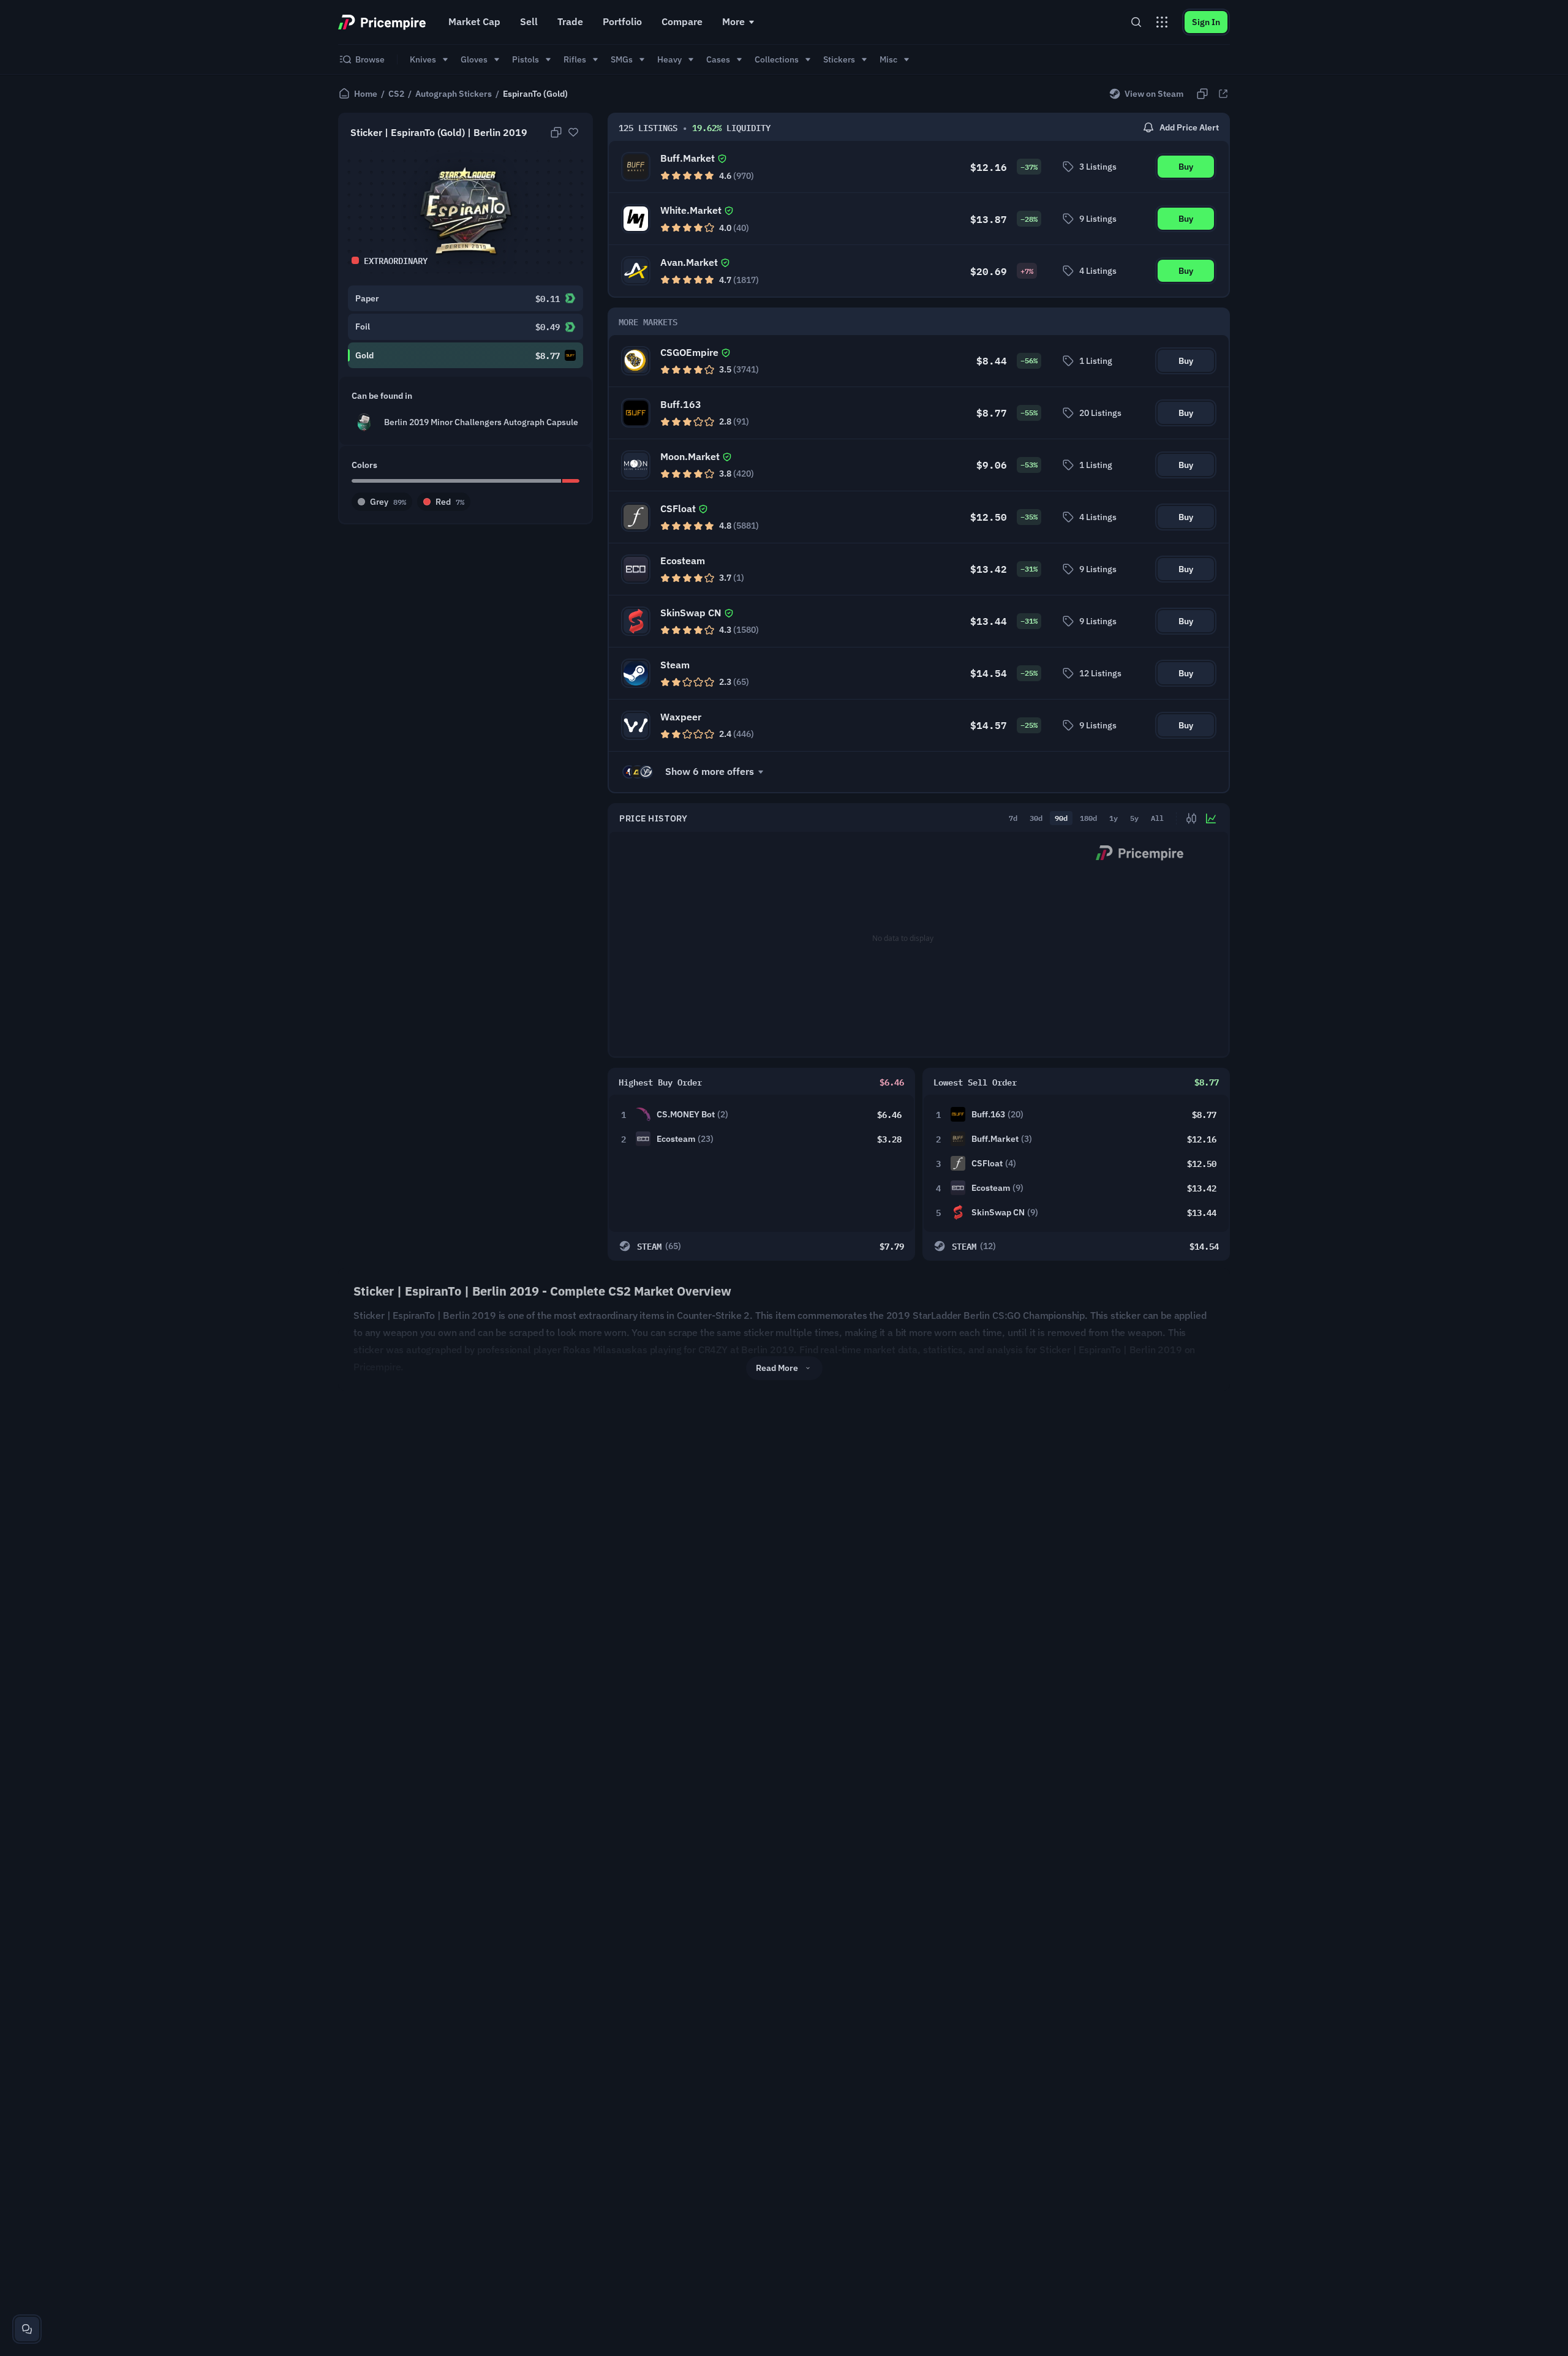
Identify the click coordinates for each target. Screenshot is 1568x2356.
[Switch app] (1162, 22)
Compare (682, 21)
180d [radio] (1088, 818)
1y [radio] (1114, 818)
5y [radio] (1134, 818)
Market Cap (474, 21)
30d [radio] (1036, 818)
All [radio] (1157, 818)
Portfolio (622, 21)
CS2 (396, 94)
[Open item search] (1136, 22)
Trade (570, 21)
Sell (529, 21)
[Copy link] (1202, 94)
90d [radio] (1061, 818)
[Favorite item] (573, 132)
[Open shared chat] (27, 2329)
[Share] (1223, 94)
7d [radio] (1013, 818)
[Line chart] (1211, 818)
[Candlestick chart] (1191, 818)
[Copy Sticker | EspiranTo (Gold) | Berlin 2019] (556, 132)
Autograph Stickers (454, 94)
